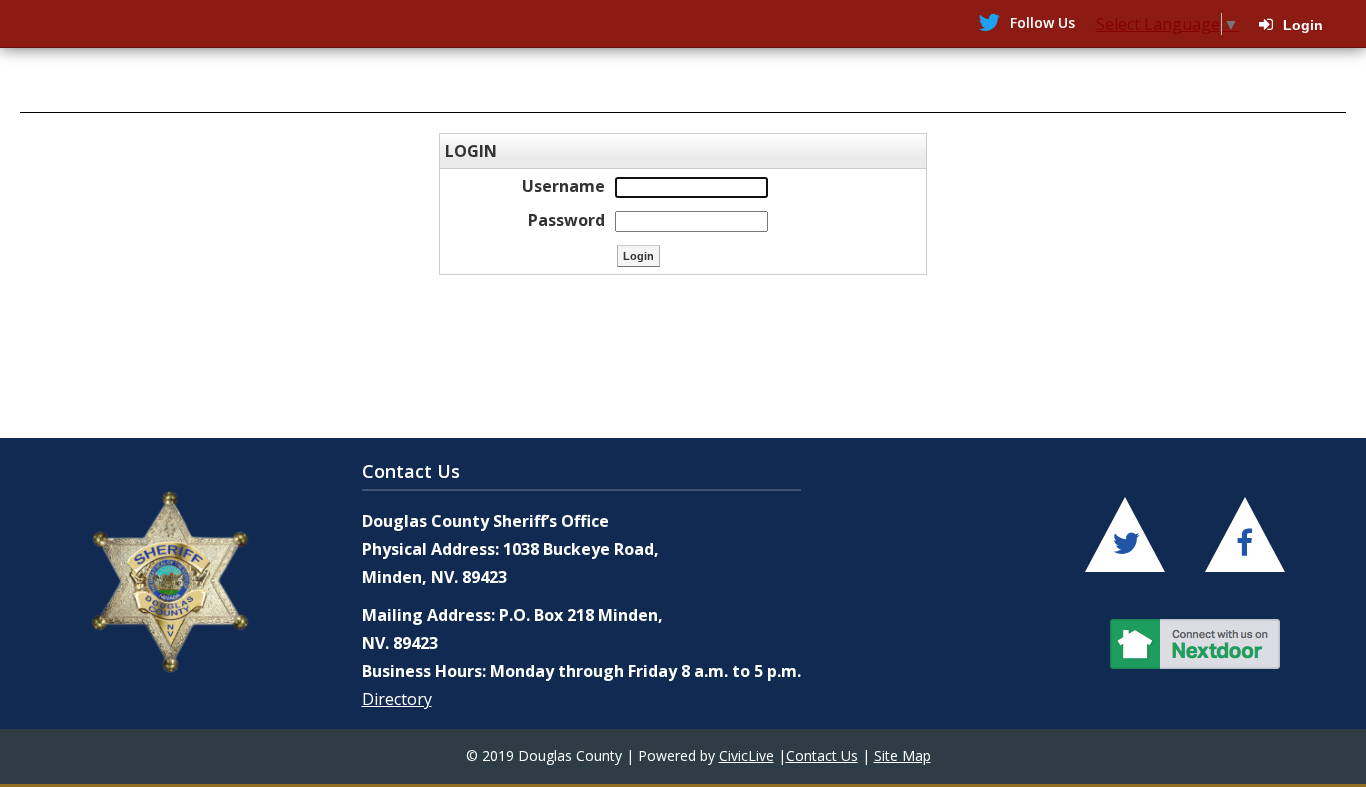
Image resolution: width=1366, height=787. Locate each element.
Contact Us (822, 755)
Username (563, 186)
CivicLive (746, 755)
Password (566, 220)
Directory (397, 699)
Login (1303, 25)
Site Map (902, 755)
